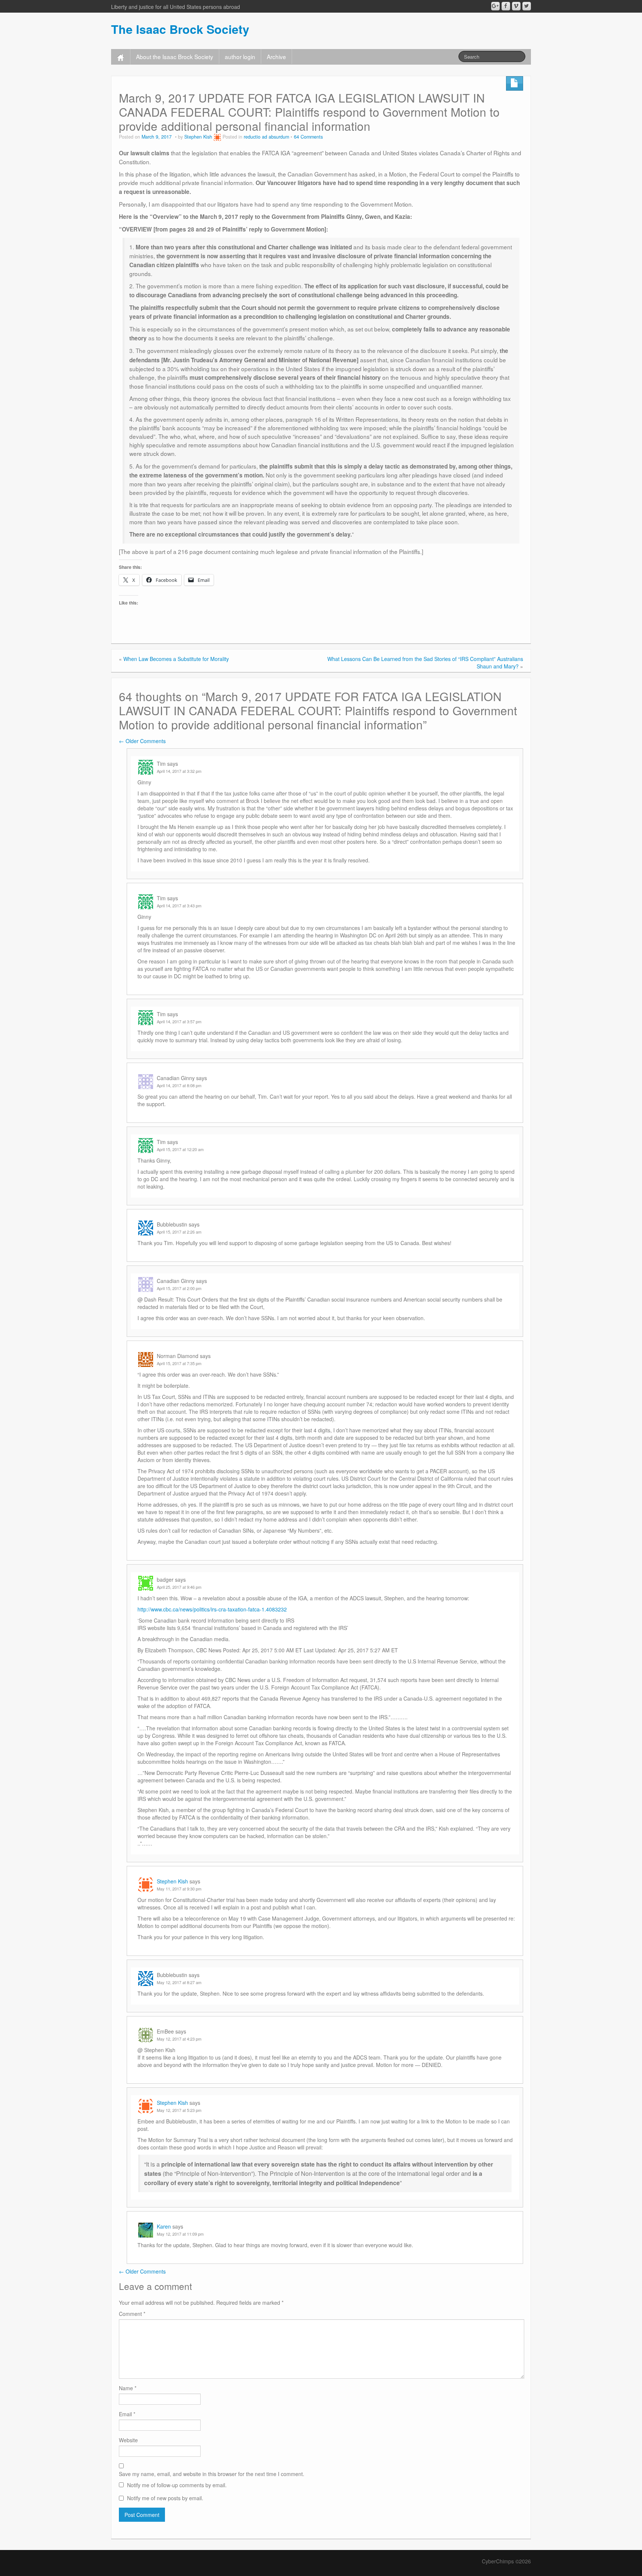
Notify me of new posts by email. (165, 2498)
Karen (164, 2226)
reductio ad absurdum (266, 137)
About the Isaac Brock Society (175, 56)
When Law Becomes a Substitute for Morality (176, 659)
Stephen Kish (198, 137)
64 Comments (308, 137)
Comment (132, 2314)
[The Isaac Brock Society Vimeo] (516, 6)
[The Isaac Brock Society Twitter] (527, 6)
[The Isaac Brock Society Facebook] (506, 6)
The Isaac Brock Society (180, 29)
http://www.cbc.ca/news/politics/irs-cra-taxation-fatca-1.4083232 (212, 1609)
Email (127, 2414)
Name (128, 2388)
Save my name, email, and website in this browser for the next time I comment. (212, 2474)
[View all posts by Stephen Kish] (217, 137)
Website (128, 2440)
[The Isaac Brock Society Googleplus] (495, 6)
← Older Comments (142, 741)
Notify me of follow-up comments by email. (177, 2485)
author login (240, 56)
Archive (276, 56)
